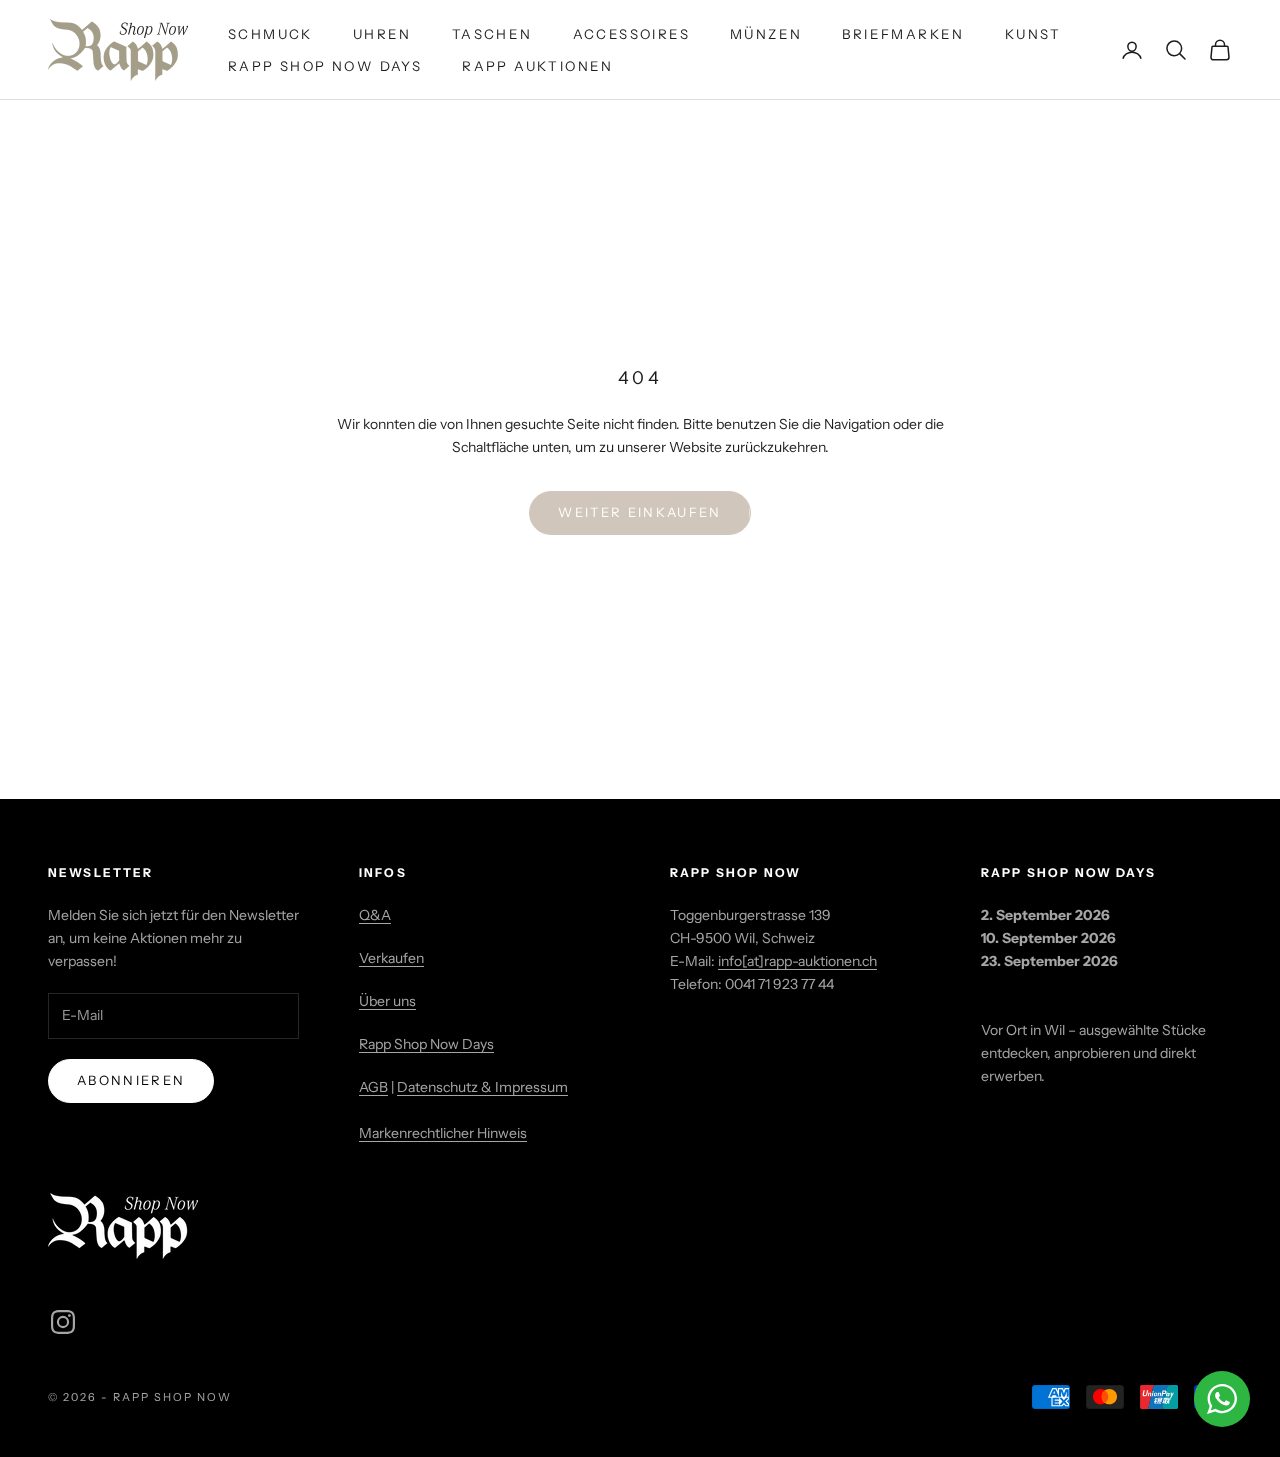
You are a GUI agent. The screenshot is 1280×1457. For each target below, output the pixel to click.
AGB (373, 1087)
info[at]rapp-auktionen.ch (797, 961)
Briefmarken (903, 34)
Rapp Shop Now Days (325, 66)
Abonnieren (131, 1080)
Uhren (382, 34)
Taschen (492, 34)
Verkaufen (391, 958)
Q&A (375, 915)
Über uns (387, 1001)
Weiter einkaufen (639, 512)
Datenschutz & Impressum (482, 1087)
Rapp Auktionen (538, 66)
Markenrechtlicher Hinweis (443, 1133)
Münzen (766, 34)
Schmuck (270, 34)
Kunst (1033, 34)
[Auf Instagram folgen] (63, 1322)
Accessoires (631, 34)
